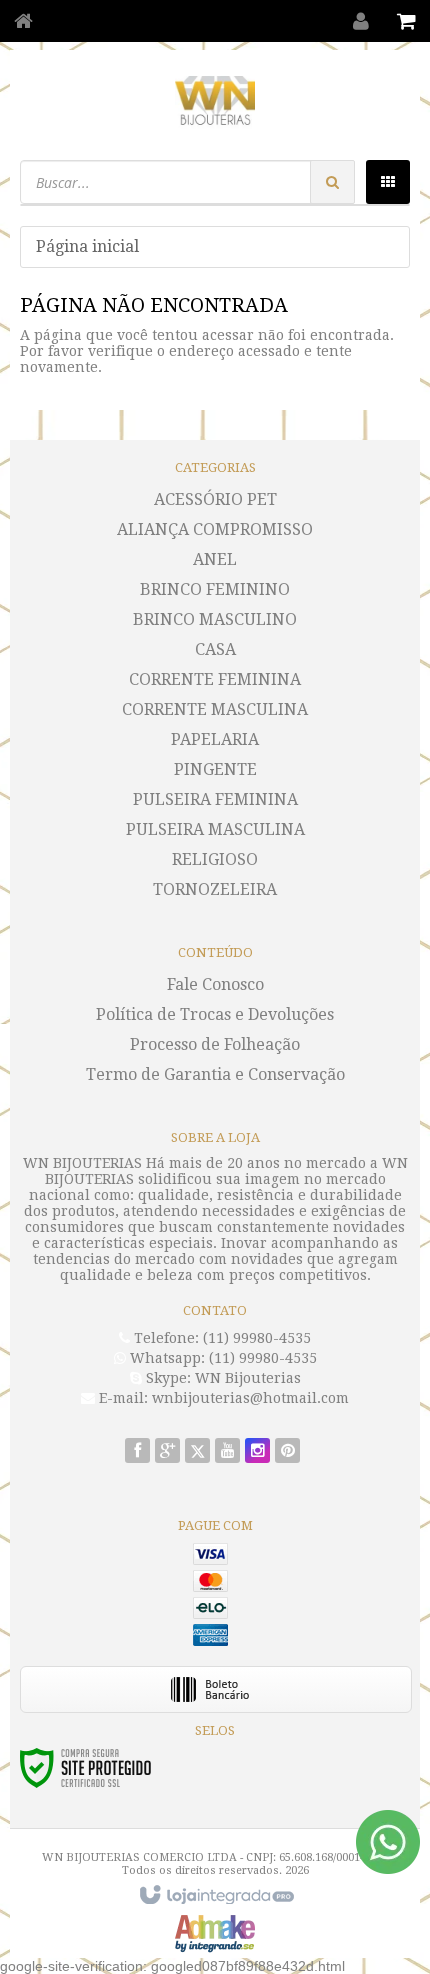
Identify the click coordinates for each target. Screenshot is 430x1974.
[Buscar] (332, 182)
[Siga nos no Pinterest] (287, 1451)
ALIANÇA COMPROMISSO (215, 529)
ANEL (215, 559)
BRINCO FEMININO (215, 589)
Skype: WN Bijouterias (221, 1378)
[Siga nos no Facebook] (137, 1451)
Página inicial (87, 246)
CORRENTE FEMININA (215, 679)
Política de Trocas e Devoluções (215, 1014)
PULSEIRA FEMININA (215, 799)
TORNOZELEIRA (215, 889)
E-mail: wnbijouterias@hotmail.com (222, 1398)
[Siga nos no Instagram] (257, 1451)
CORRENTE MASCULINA (215, 709)
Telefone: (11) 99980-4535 (220, 1338)
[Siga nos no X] (197, 1451)
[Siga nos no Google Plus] (167, 1451)
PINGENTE (215, 769)
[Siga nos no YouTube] (227, 1451)
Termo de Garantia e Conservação (215, 1074)
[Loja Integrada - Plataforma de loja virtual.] (215, 1896)
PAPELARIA (215, 739)
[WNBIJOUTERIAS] (215, 100)
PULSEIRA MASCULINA (215, 829)
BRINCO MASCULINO (215, 619)
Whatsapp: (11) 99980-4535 (221, 1358)
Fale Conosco (215, 984)
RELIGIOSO (215, 859)
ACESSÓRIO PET (215, 499)
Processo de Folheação (215, 1044)
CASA (215, 649)
